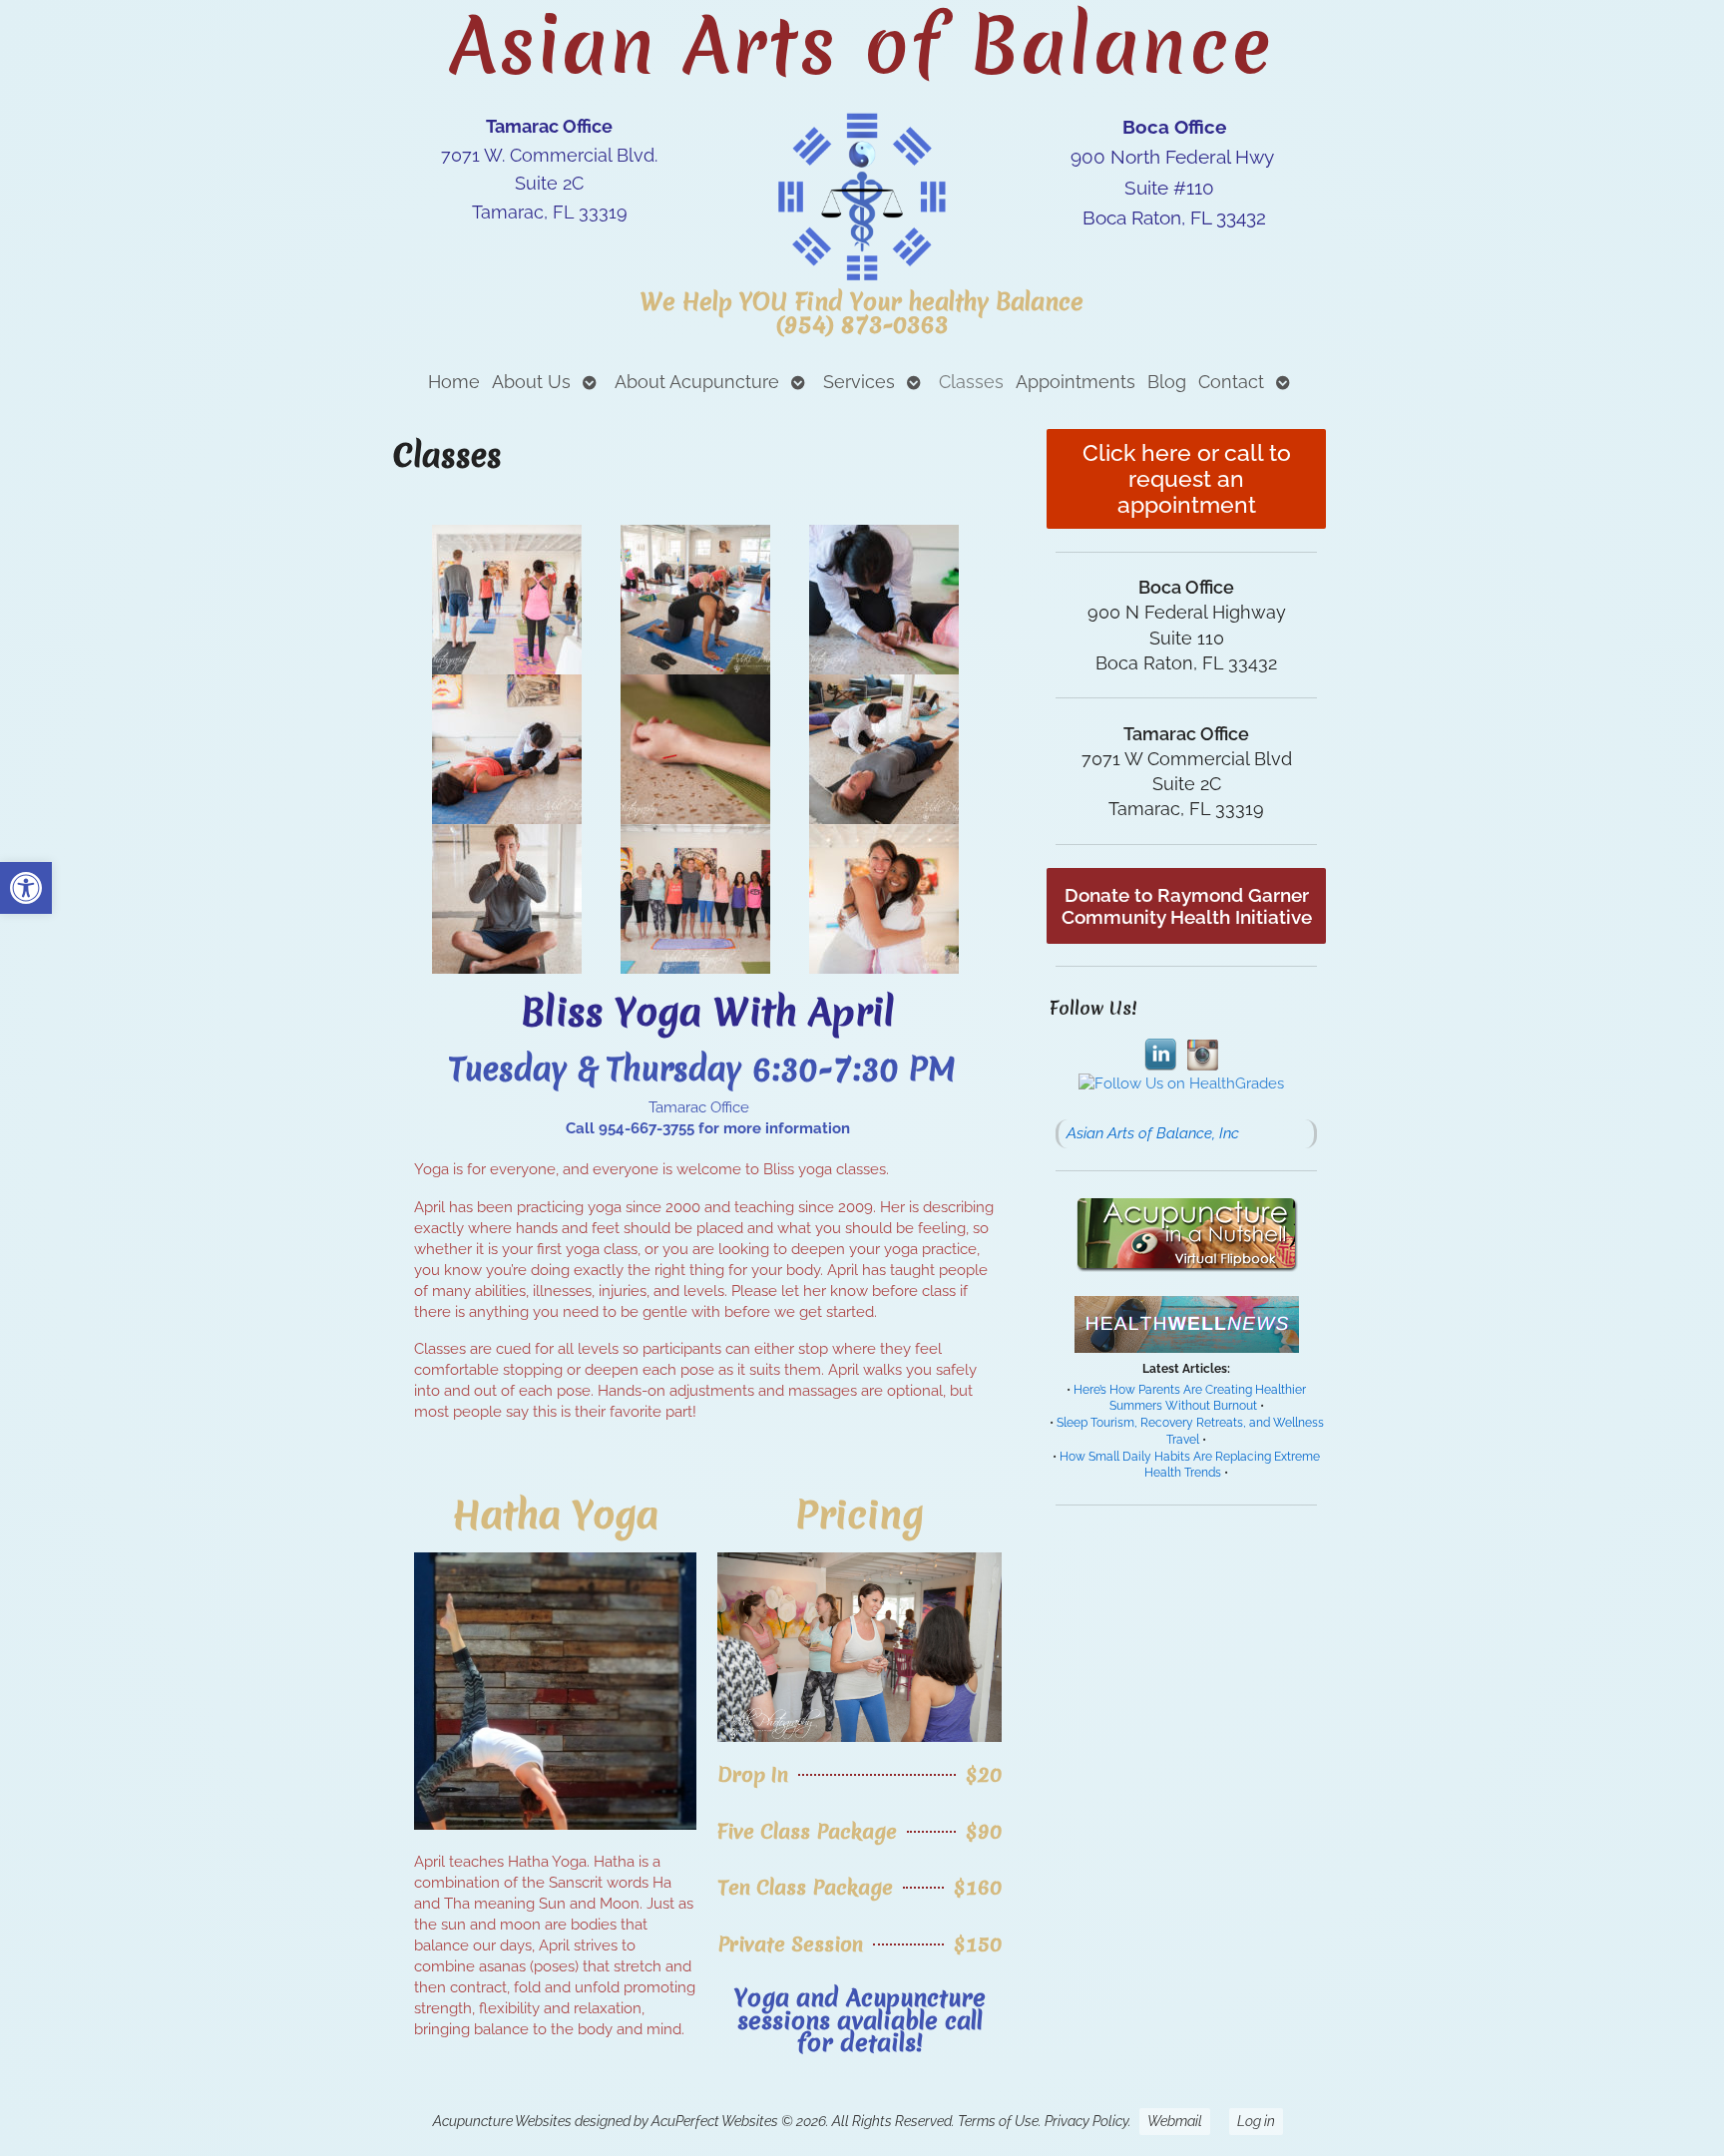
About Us (531, 382)
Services (859, 382)
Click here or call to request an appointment (1187, 479)
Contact (1231, 382)
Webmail (1175, 2121)
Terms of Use (998, 2121)
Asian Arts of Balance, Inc (1153, 1133)
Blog (1167, 382)
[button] (26, 888)
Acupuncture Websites (502, 2121)
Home (454, 382)
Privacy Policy (1086, 2121)
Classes (971, 382)
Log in (1256, 2121)
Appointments (1076, 382)
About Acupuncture (697, 382)
